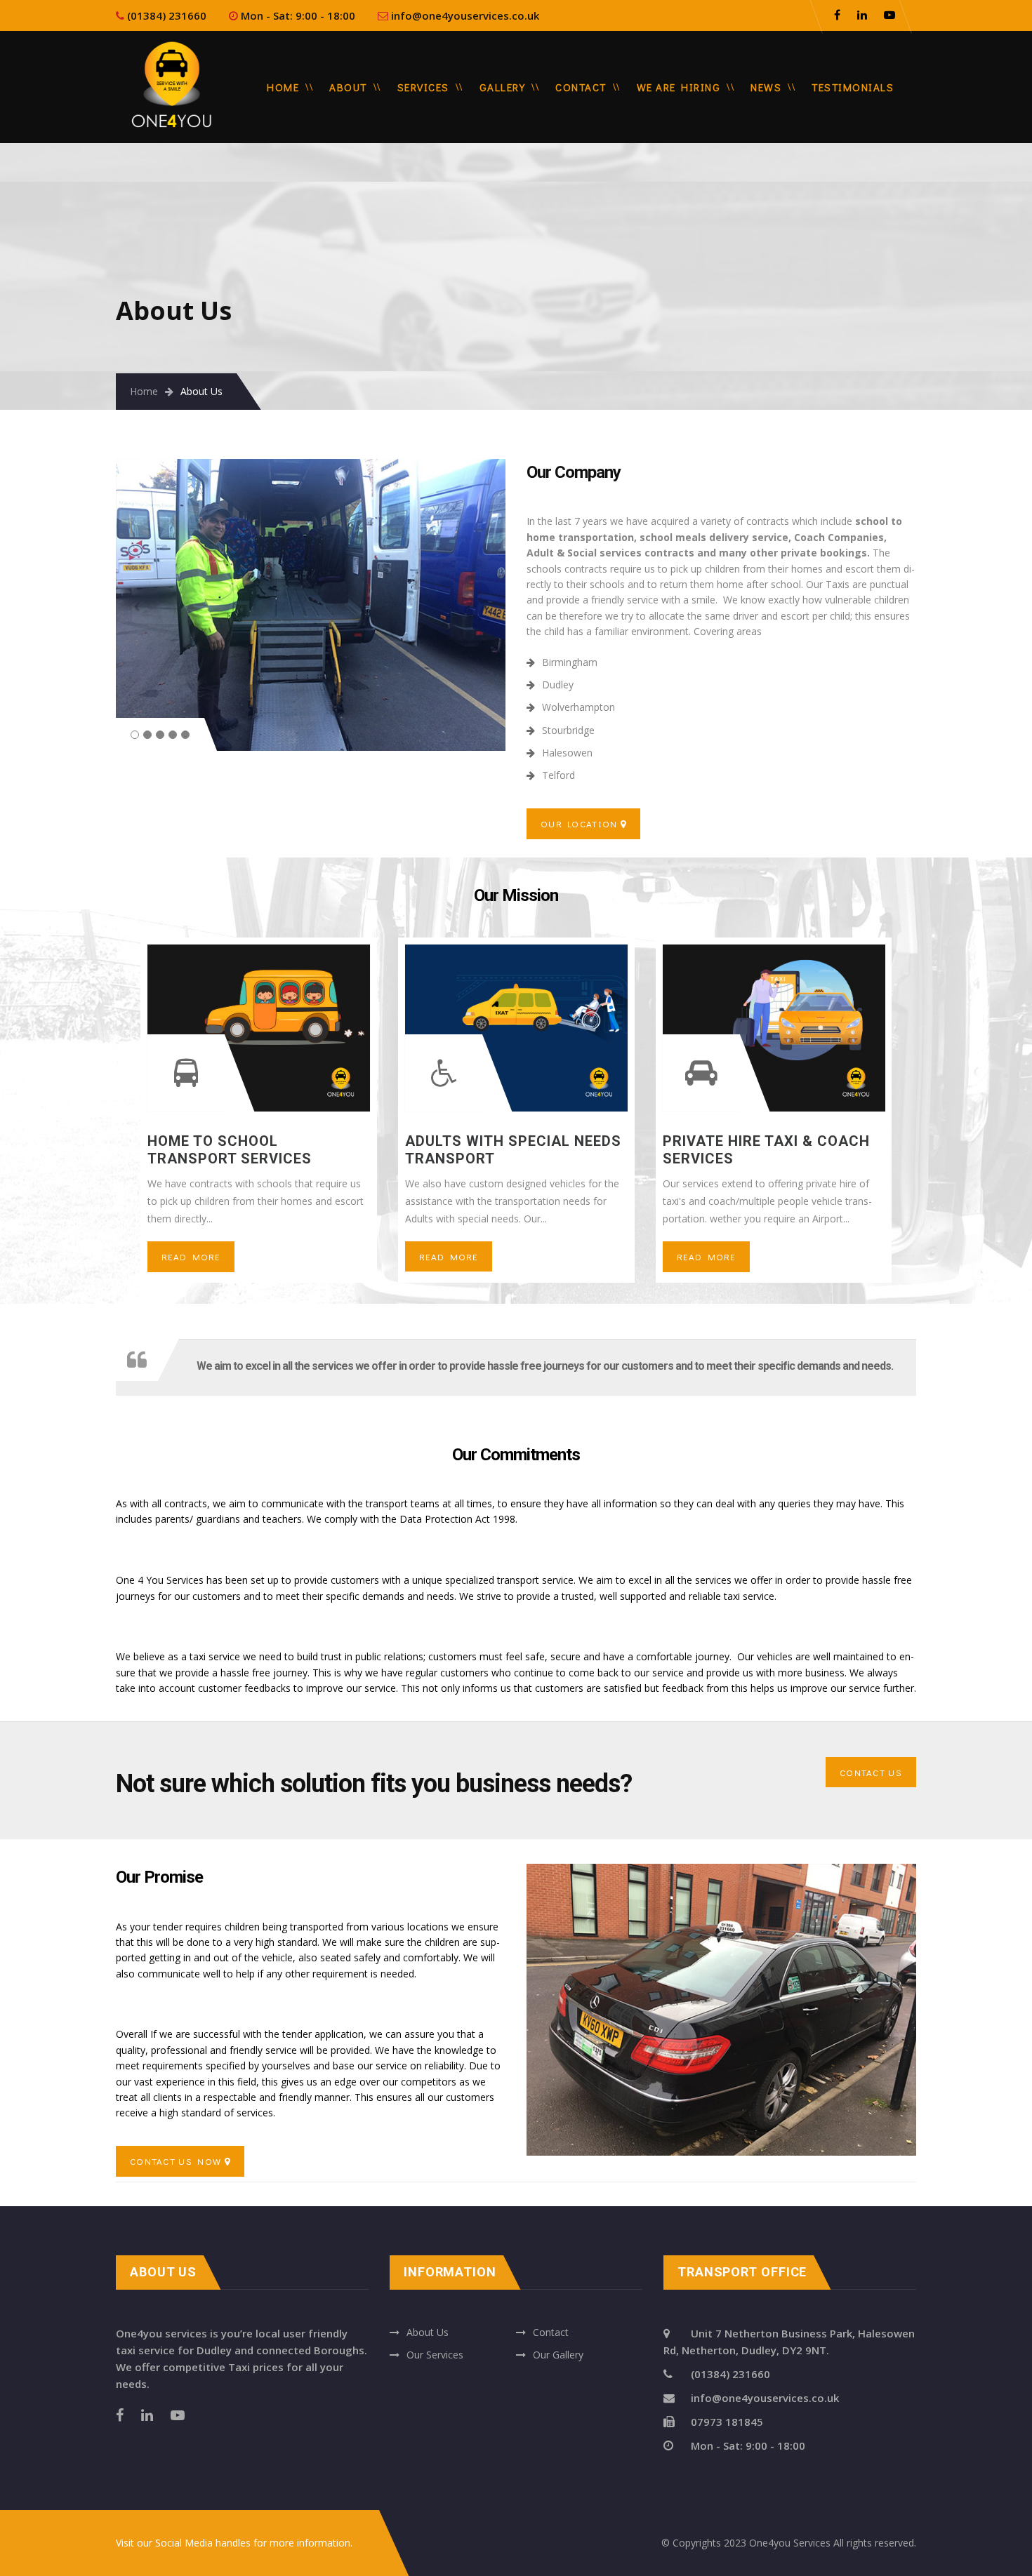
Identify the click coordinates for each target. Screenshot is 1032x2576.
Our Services (435, 2355)
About (348, 87)
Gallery (503, 87)
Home (283, 87)
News (766, 87)
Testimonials (853, 87)
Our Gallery (558, 2355)
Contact (581, 87)
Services (423, 87)
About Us (428, 2332)
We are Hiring (679, 87)
